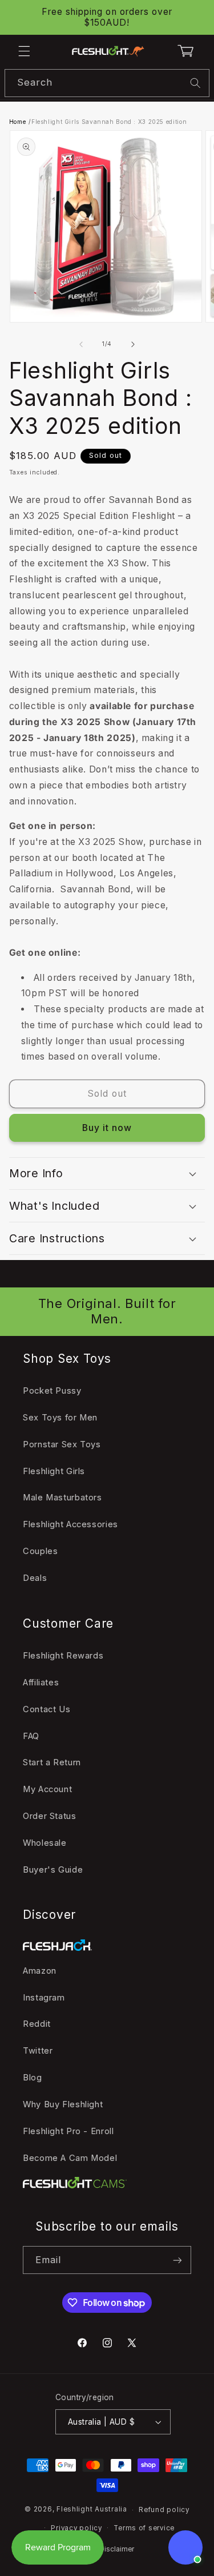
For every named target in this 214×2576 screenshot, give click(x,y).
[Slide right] (133, 344)
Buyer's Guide (53, 1870)
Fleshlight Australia (92, 2510)
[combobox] (107, 83)
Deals (35, 1578)
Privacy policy (76, 2528)
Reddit (37, 2024)
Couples (40, 1551)
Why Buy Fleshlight (63, 2104)
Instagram (44, 1998)
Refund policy (164, 2510)
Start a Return (52, 1762)
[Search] (196, 83)
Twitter (38, 2051)
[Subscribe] (177, 2260)
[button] (24, 51)
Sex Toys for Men (60, 1418)
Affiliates (41, 1683)
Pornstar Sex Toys (62, 1444)
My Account (47, 1789)
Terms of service (144, 2528)
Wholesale (45, 1843)
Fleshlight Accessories (70, 1524)
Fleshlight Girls (54, 1471)
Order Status (50, 1816)
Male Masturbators (62, 1498)
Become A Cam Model (70, 2158)
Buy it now (107, 1128)
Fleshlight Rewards (63, 1656)
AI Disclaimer (113, 2549)
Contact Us (47, 1709)
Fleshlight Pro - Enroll (68, 2131)
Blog (33, 2078)
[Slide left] (81, 344)
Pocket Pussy (52, 1391)
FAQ (31, 1736)
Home (18, 122)
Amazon (40, 1971)
